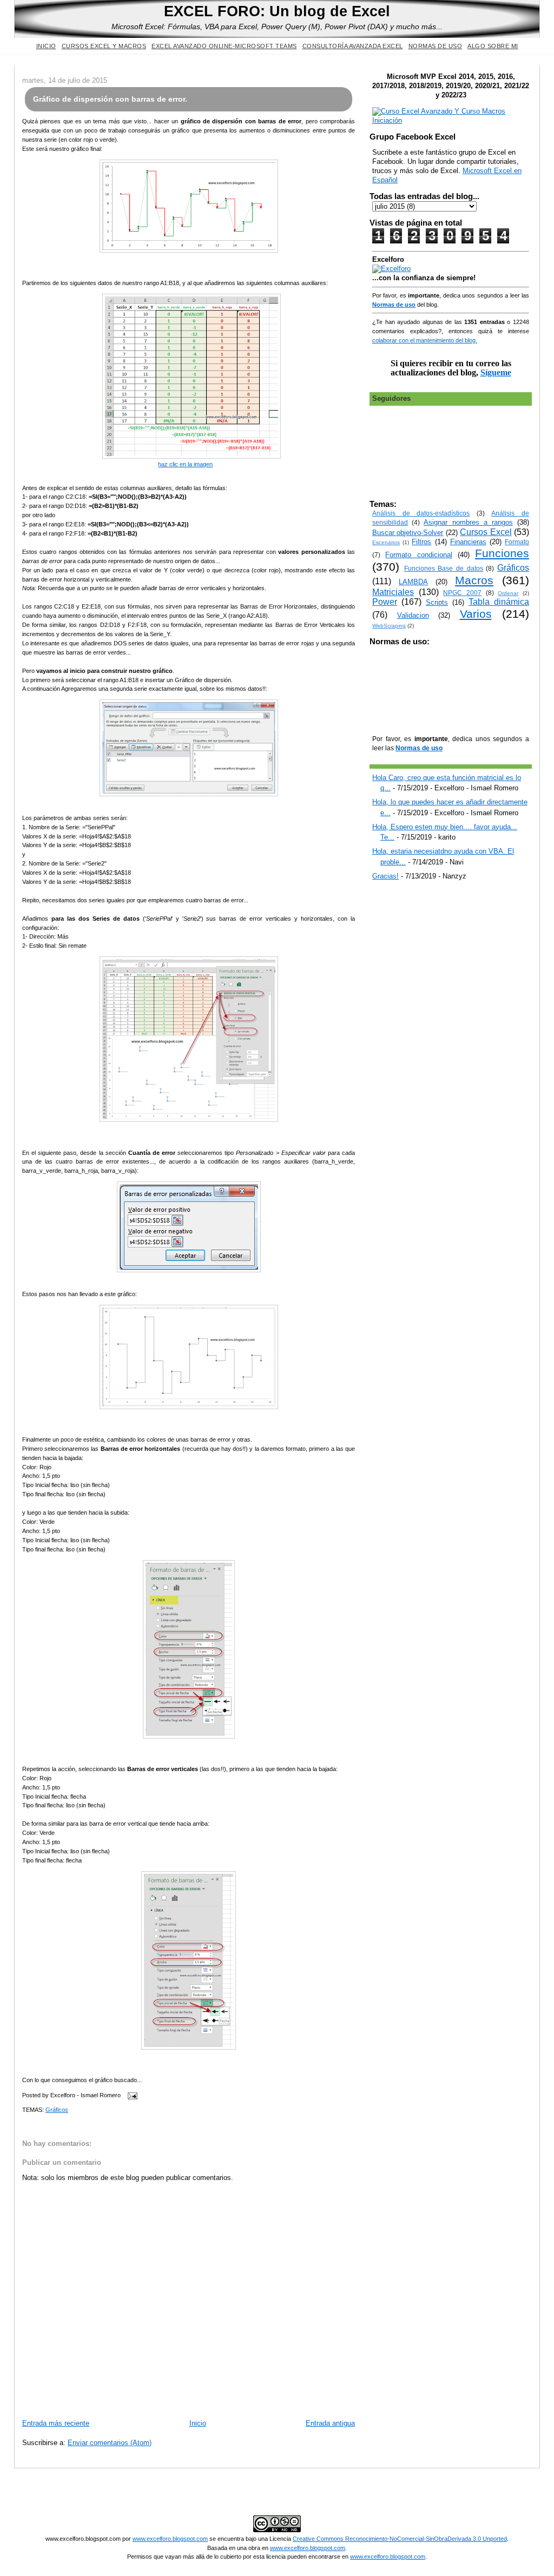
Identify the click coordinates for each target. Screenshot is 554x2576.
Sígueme (496, 372)
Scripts (437, 602)
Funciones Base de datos (444, 568)
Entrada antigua (330, 2423)
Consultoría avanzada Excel (353, 46)
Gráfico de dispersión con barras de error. (110, 99)
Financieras (468, 542)
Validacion (413, 615)
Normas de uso (436, 46)
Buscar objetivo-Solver (408, 533)
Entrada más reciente (56, 2423)
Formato (517, 542)
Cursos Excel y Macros (104, 46)
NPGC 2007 (462, 593)
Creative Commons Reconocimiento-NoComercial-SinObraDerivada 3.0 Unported (400, 2539)
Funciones (502, 553)
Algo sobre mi (493, 46)
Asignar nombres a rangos (468, 522)
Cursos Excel (486, 532)
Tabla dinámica (499, 602)
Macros (474, 580)
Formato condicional (418, 555)
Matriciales (393, 592)
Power (385, 602)
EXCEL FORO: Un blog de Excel (277, 11)
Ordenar (508, 593)
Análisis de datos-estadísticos (421, 513)
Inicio (46, 46)
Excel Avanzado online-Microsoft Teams (224, 46)
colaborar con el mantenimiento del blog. (425, 340)
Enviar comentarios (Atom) (110, 2443)
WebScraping (389, 626)
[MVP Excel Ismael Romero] (451, 120)
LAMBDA (413, 582)
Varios (476, 614)
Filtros (421, 542)
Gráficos (57, 2110)
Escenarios (386, 542)
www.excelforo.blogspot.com (170, 2539)
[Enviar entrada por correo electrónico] (131, 2095)
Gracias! (385, 876)
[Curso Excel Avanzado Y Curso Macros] (391, 269)
